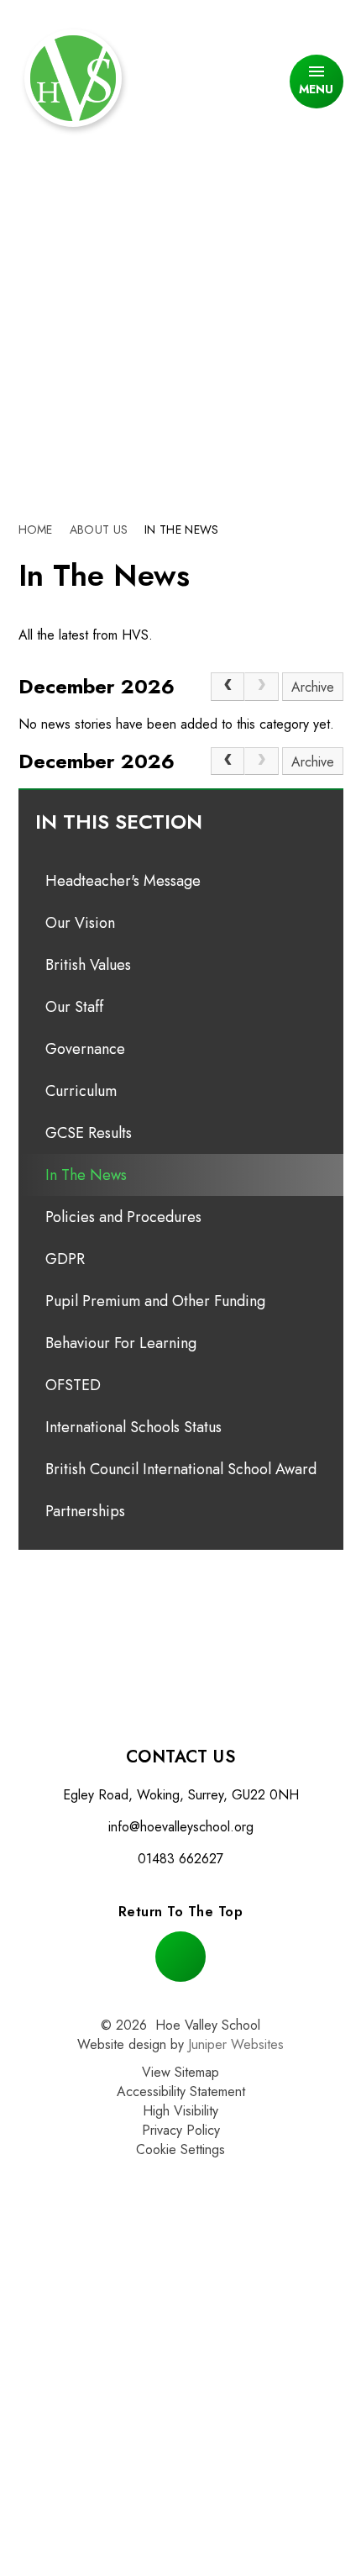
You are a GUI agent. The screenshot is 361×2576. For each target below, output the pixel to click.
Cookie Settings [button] (180, 2149)
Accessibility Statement (181, 2091)
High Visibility (180, 2111)
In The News (181, 529)
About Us (99, 529)
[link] (261, 687)
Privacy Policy (181, 2130)
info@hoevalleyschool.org (181, 1827)
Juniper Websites (236, 2044)
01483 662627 (180, 1859)
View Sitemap (180, 2072)
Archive (313, 687)
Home (36, 529)
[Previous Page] (228, 687)
